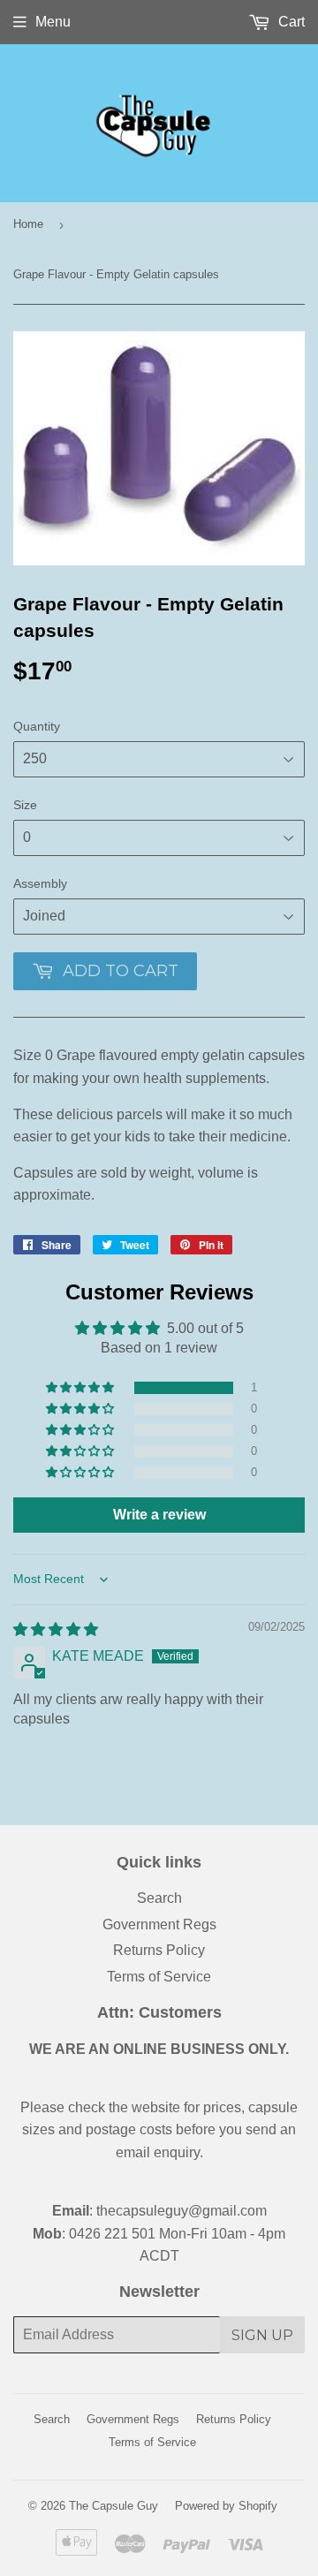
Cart (290, 22)
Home (28, 224)
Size (25, 805)
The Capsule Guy (114, 2506)
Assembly (40, 883)
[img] (56, 1629)
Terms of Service (159, 1977)
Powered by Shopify (226, 2506)
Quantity (37, 726)
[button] (81, 1388)
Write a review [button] (159, 1515)
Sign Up (262, 2335)
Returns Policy (159, 1950)
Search (159, 1898)
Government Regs (159, 1924)
